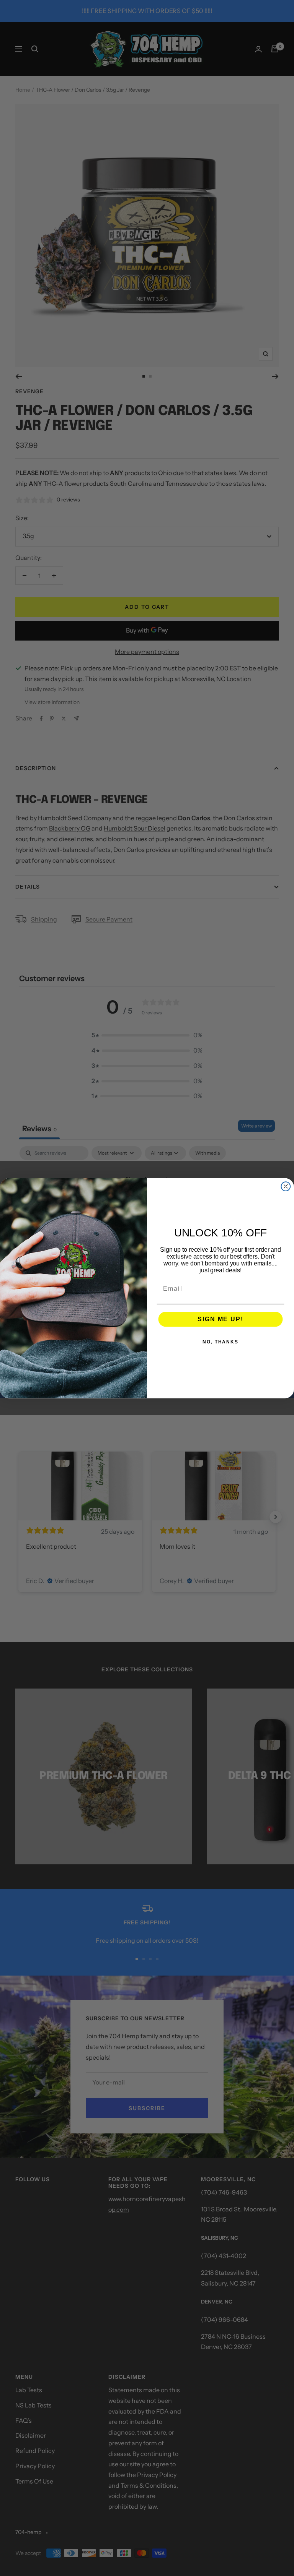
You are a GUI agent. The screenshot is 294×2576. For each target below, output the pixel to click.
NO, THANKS (220, 1342)
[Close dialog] (286, 1186)
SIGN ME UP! (220, 1319)
